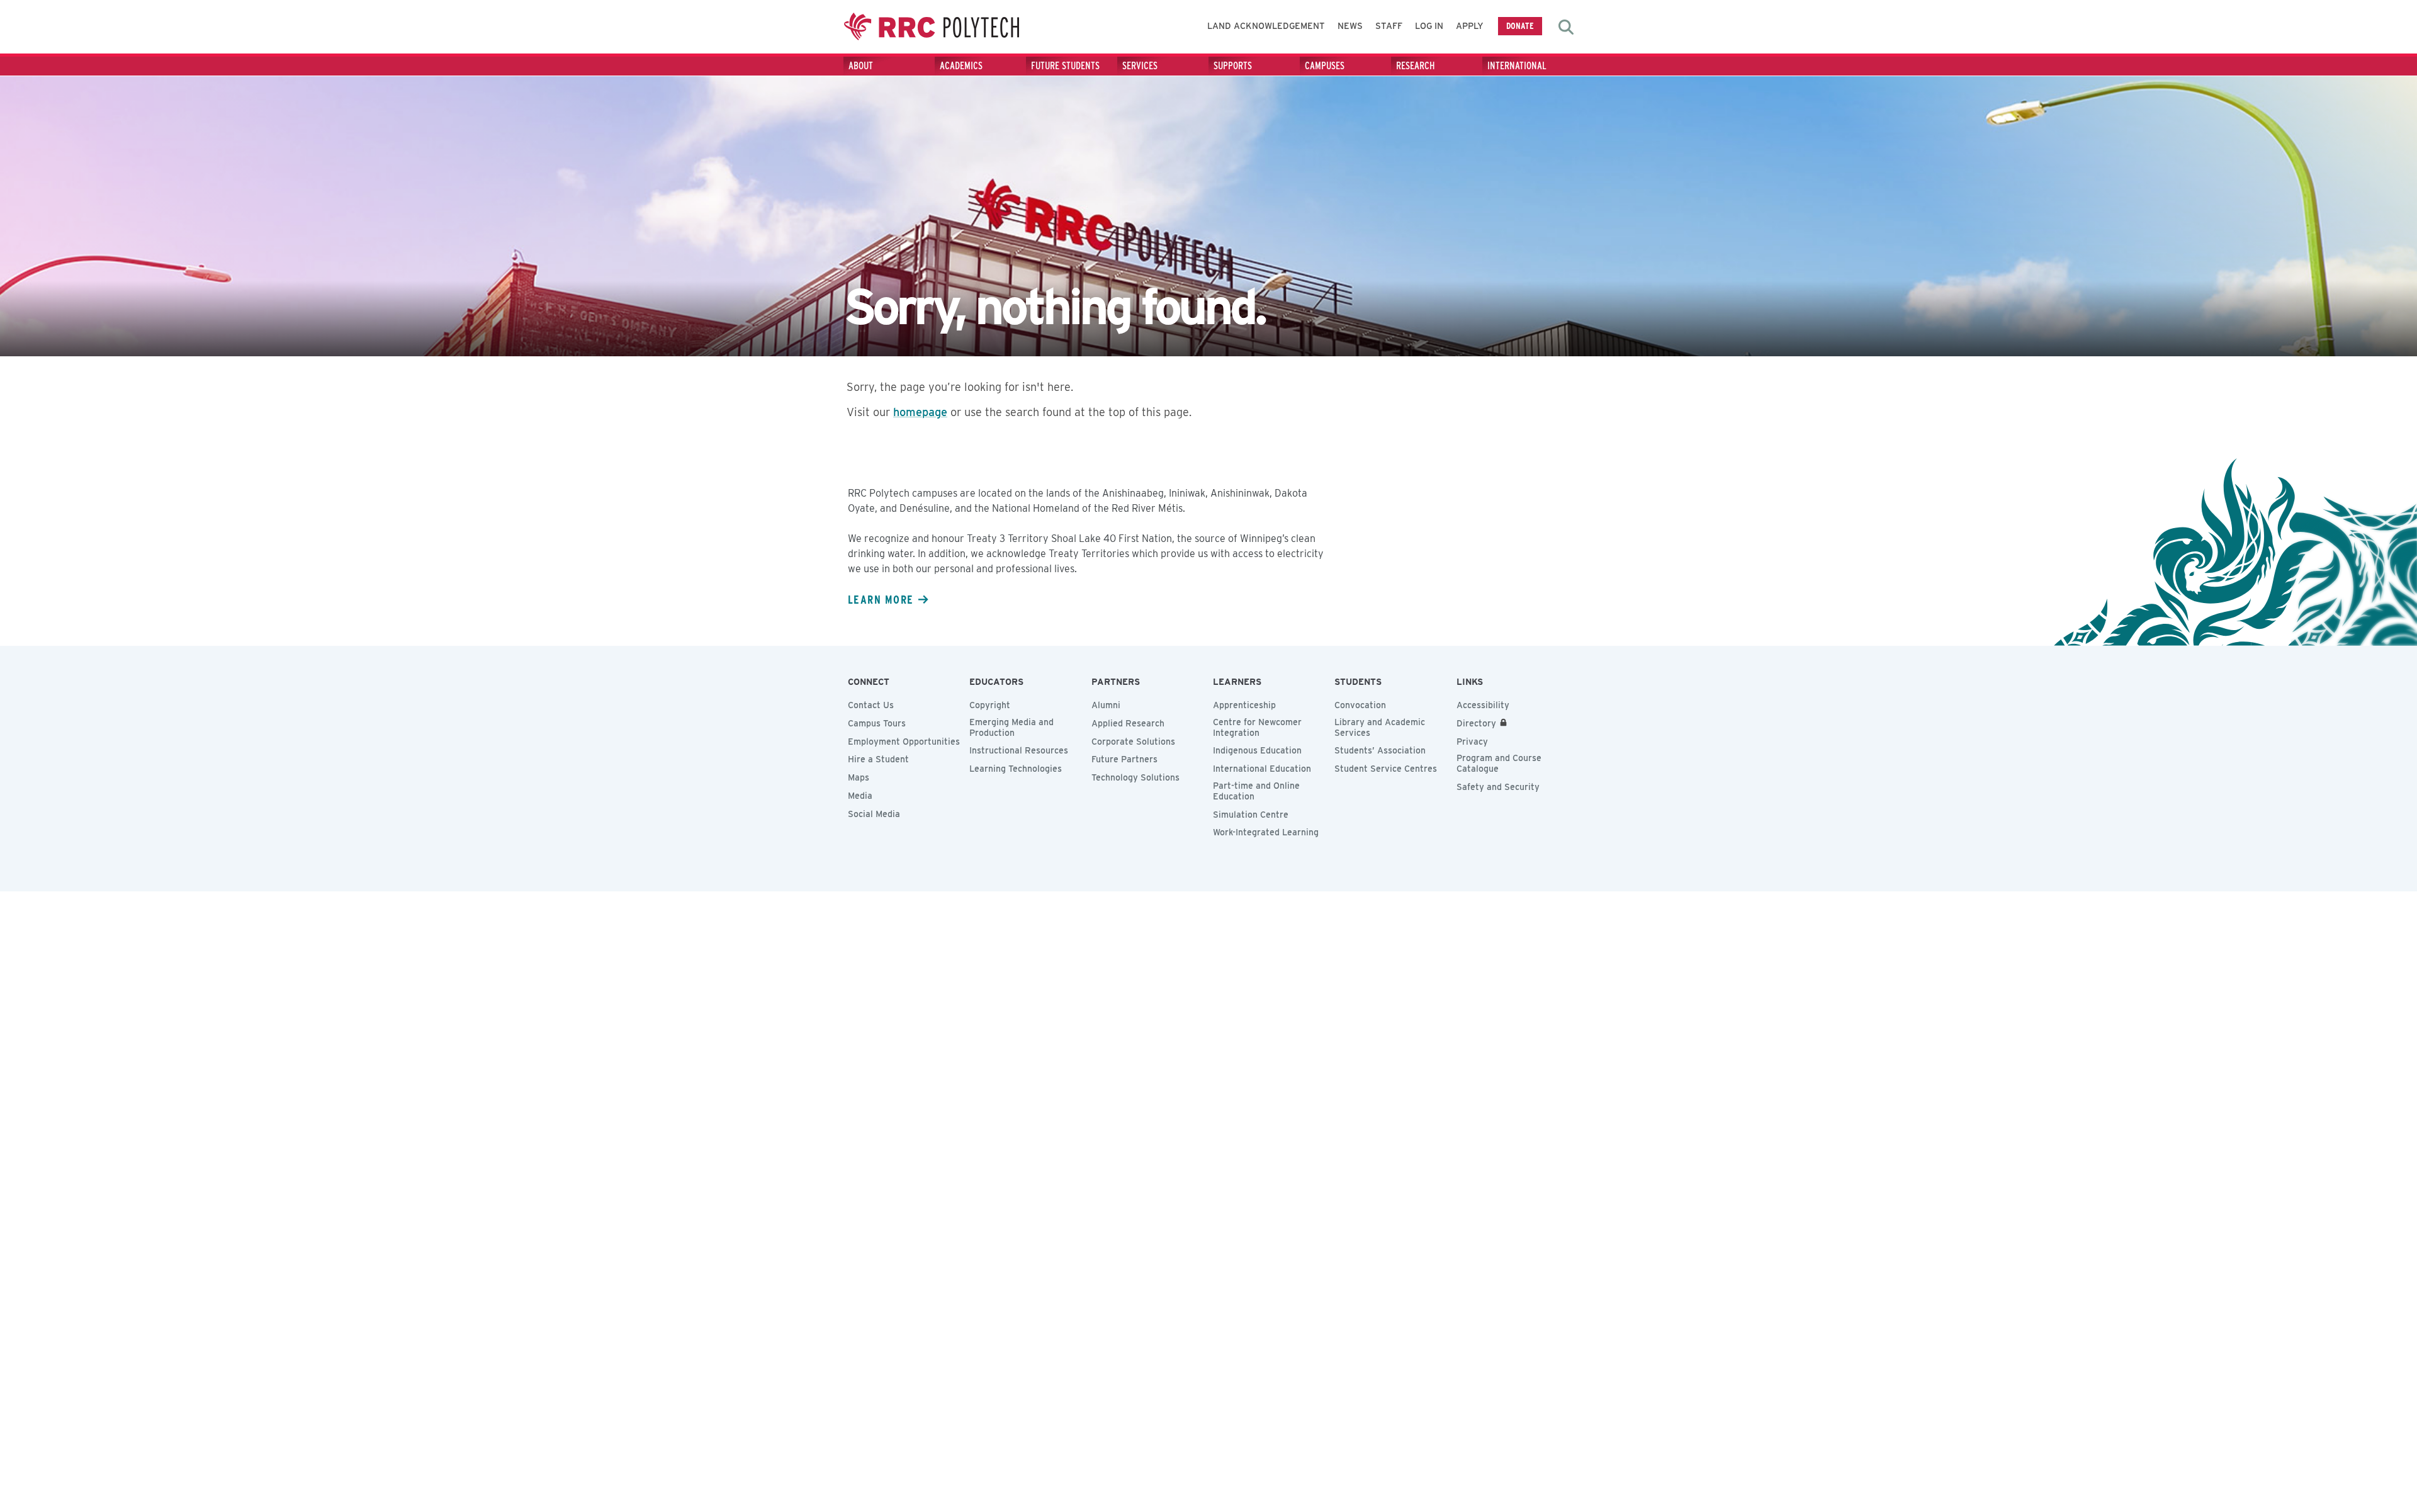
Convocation (1360, 705)
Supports (1233, 66)
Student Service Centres (1386, 769)
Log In (1429, 26)
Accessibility (1483, 705)
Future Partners (1124, 759)
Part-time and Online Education (1256, 791)
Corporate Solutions (1133, 742)
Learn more (881, 599)
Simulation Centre (1251, 815)
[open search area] (1566, 27)
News (1350, 26)
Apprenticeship (1244, 705)
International (1517, 66)
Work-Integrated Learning (1266, 832)
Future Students (1065, 66)
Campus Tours (877, 723)
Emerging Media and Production (1011, 727)
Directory (1476, 723)
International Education (1262, 769)
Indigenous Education (1257, 750)
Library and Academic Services (1380, 727)
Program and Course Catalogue (1499, 763)
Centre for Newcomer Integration (1257, 727)
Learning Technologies (1016, 769)
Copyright (990, 705)
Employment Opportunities (904, 742)
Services (1140, 66)
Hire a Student (878, 759)
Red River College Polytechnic (932, 27)
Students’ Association (1380, 750)
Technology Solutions (1135, 777)
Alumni (1106, 705)
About (861, 66)
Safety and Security (1498, 787)
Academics (961, 66)
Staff (1389, 26)
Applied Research (1128, 723)
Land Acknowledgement (1266, 26)
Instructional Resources (1019, 750)
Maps (859, 777)
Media (860, 796)
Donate (1520, 25)
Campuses (1325, 66)
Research (1416, 66)
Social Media (874, 814)
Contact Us (871, 705)
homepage (920, 412)
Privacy (1472, 742)
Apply (1470, 26)
